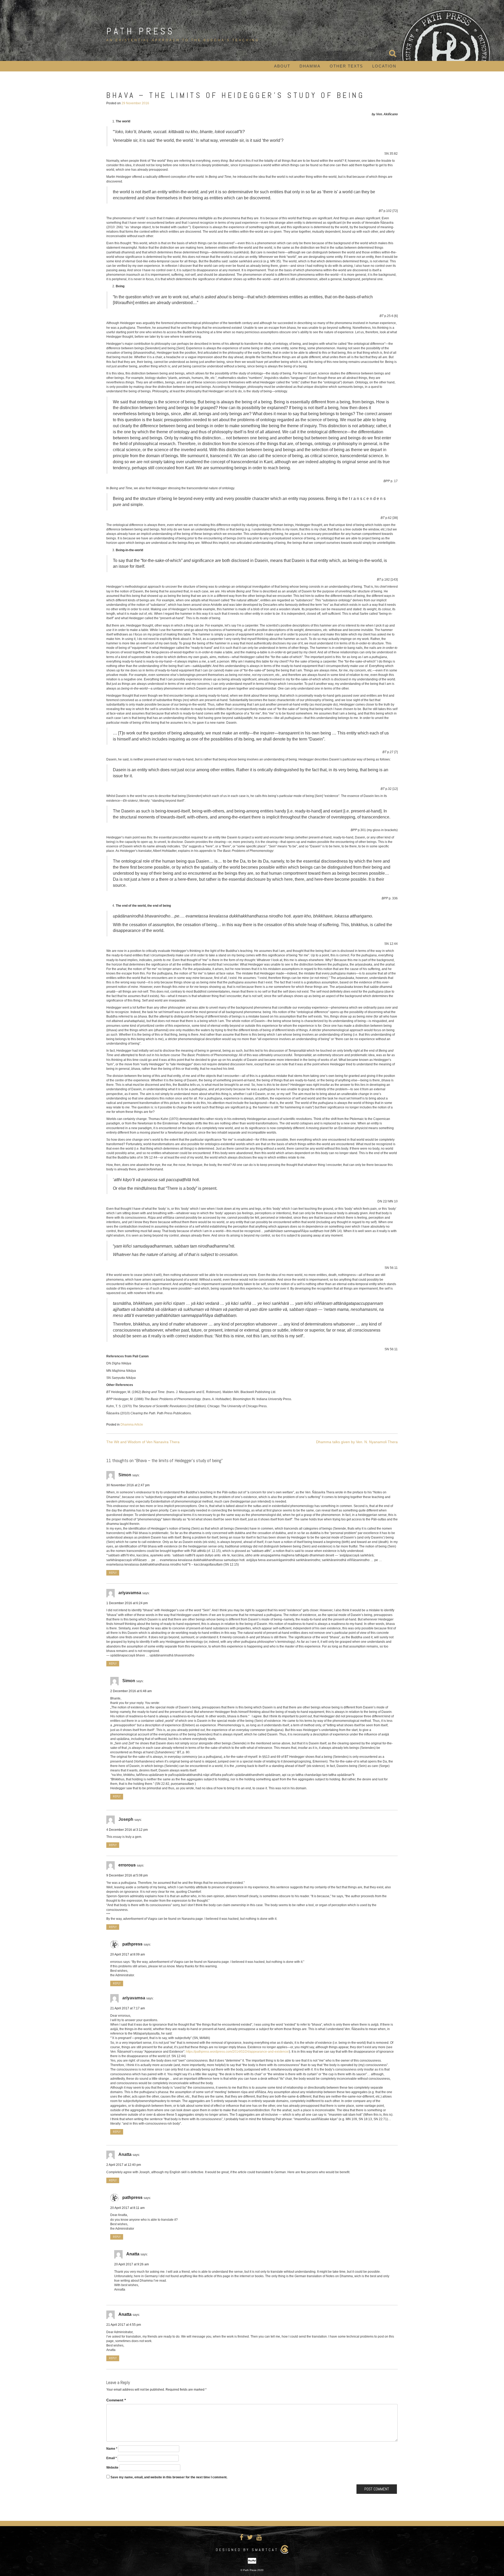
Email (112, 2458)
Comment (116, 2400)
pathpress (132, 1944)
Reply (113, 1573)
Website (112, 2468)
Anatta (133, 2254)
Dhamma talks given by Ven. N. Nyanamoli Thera (357, 1442)
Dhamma (310, 66)
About (282, 66)
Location (384, 66)
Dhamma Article (132, 1425)
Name (112, 2449)
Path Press (140, 31)
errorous (127, 1865)
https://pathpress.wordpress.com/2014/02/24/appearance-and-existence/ (237, 2052)
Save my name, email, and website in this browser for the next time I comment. (169, 2477)
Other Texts (346, 66)
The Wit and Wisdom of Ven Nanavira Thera (143, 1442)
